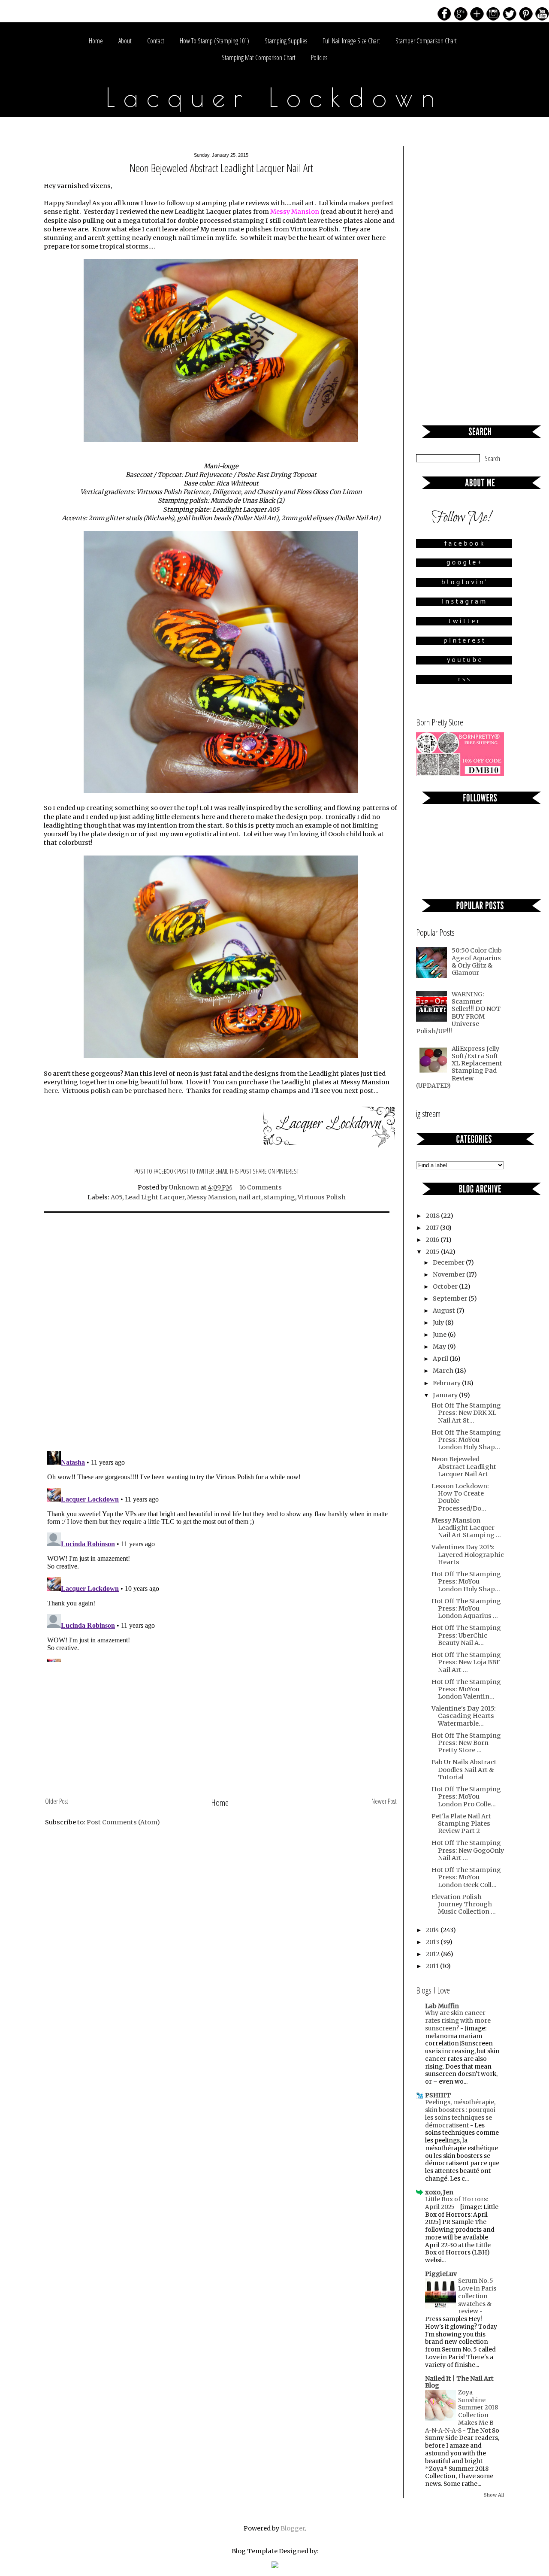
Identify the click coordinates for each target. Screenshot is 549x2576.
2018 (433, 1216)
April (441, 1359)
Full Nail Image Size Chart (351, 41)
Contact (156, 41)
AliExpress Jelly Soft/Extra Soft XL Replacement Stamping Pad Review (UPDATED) (459, 1067)
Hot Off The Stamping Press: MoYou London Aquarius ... (466, 1609)
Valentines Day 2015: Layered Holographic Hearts (468, 1555)
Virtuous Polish (322, 1197)
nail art (250, 1197)
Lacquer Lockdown (275, 97)
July (439, 1323)
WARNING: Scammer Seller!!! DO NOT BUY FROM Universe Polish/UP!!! (458, 1013)
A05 (116, 1197)
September (451, 1299)
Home (96, 41)
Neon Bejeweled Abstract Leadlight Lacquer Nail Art (464, 1467)
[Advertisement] (221, 1731)
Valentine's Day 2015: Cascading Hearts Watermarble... (464, 1716)
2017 (433, 1228)
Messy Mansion (211, 1197)
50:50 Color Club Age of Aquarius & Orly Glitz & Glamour (477, 962)
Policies (319, 58)
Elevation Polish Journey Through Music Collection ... (464, 1904)
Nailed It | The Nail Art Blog (459, 2382)
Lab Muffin (442, 2006)
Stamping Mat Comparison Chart (259, 58)
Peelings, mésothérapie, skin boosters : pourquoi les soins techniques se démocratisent (460, 2114)
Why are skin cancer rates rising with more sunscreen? (458, 2021)
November (449, 1274)
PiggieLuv (441, 2274)
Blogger (293, 2528)
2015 (433, 1252)
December (449, 1262)
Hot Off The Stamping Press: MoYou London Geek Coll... (466, 1877)
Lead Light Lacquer (155, 1197)
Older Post (57, 1801)
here (370, 212)
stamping (279, 1197)
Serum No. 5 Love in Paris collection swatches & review (477, 2296)
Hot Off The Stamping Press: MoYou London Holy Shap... (466, 1440)
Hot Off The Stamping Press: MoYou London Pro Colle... (466, 1797)
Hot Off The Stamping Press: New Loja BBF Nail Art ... (466, 1662)
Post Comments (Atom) (123, 1822)
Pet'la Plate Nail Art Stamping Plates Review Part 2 (461, 1824)
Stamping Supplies (286, 41)
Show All (494, 2495)
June (440, 1335)
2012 (433, 1954)
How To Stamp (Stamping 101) (214, 41)
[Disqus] (221, 1333)
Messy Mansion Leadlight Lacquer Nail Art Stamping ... (466, 1528)
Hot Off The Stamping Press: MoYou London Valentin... (466, 1689)
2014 (433, 1930)
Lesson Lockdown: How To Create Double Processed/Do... (460, 1497)
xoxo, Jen (439, 2192)
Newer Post (384, 1801)
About (125, 41)
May (440, 1347)
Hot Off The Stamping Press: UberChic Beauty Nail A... (466, 1635)
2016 (433, 1240)
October (446, 1286)
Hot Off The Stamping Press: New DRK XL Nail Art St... (466, 1413)
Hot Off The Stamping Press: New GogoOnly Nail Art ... (468, 1850)
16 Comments (261, 1187)
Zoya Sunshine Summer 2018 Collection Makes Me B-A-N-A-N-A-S (462, 2412)
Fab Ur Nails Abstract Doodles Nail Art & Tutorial (464, 1770)
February (447, 1383)
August (445, 1311)
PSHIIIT (438, 2095)
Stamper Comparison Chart (426, 41)
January (446, 1395)
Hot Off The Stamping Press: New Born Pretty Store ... (466, 1743)
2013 (433, 1942)
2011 (433, 1966)
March (444, 1371)
